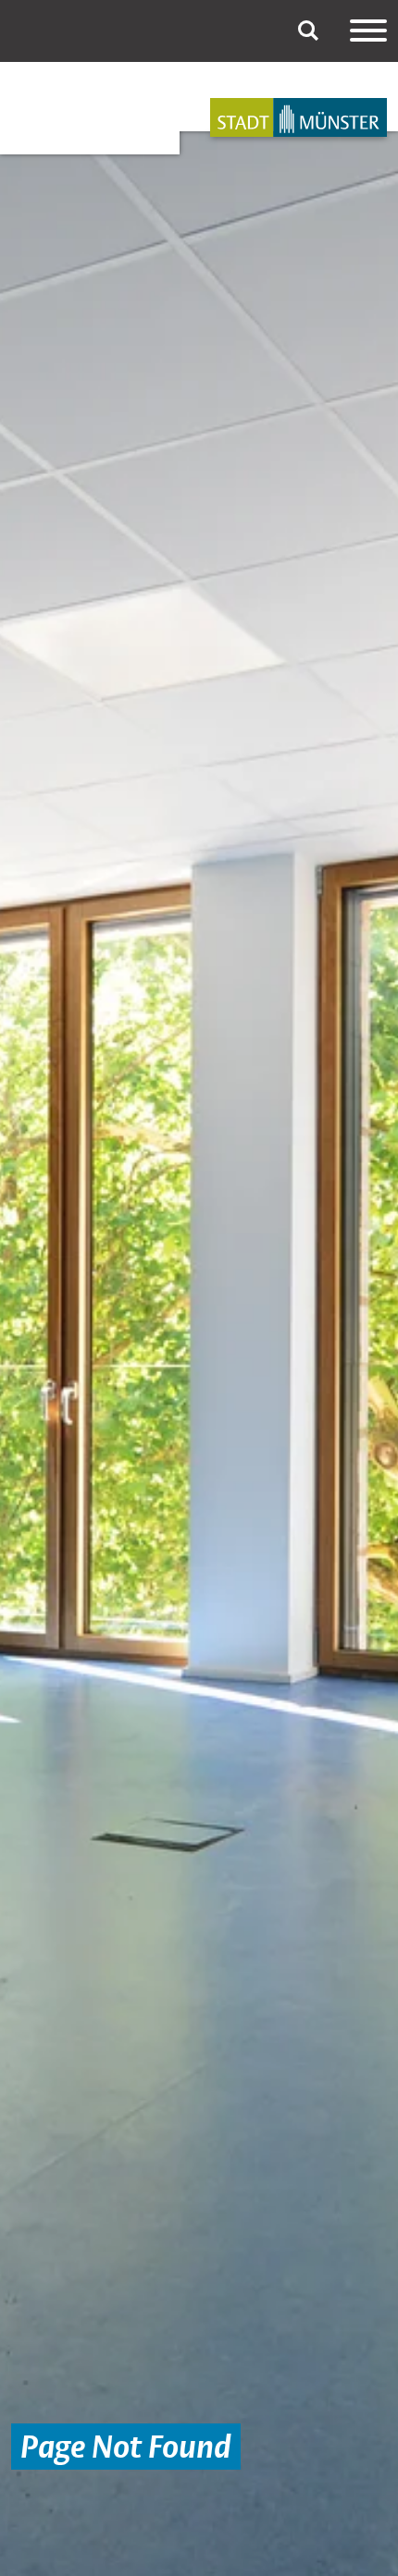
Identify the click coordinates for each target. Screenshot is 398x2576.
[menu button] (368, 31)
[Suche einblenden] (308, 31)
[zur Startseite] (298, 117)
